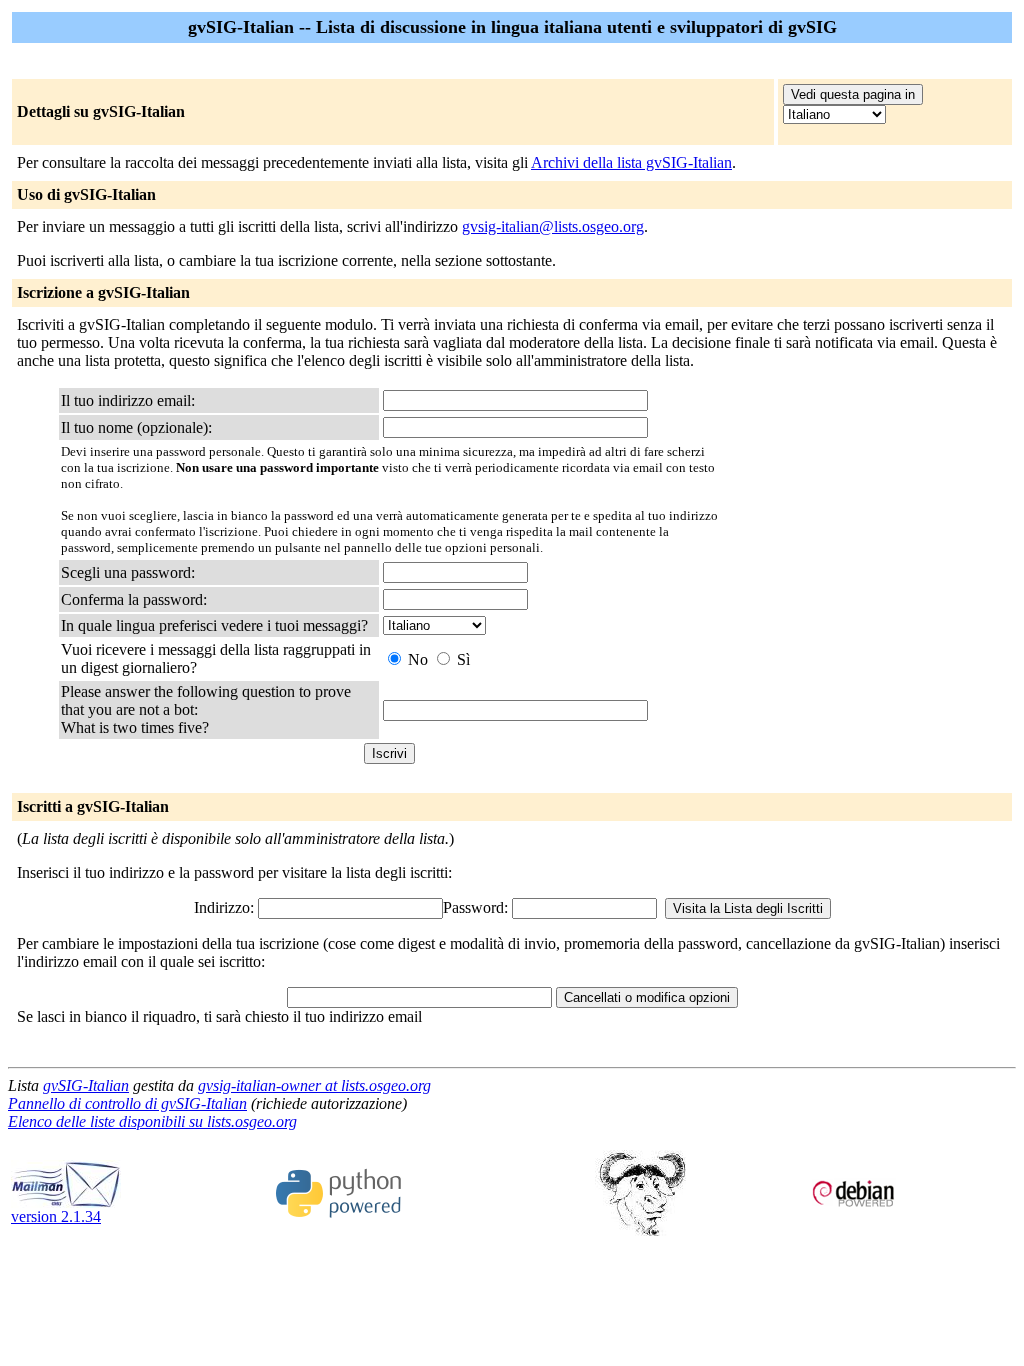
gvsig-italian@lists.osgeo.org (553, 226)
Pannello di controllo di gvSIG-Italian (127, 1103)
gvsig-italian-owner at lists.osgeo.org (314, 1085)
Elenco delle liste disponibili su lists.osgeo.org (152, 1121)
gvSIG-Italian (86, 1085)
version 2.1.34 (56, 1216)
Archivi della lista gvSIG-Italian (631, 162)
